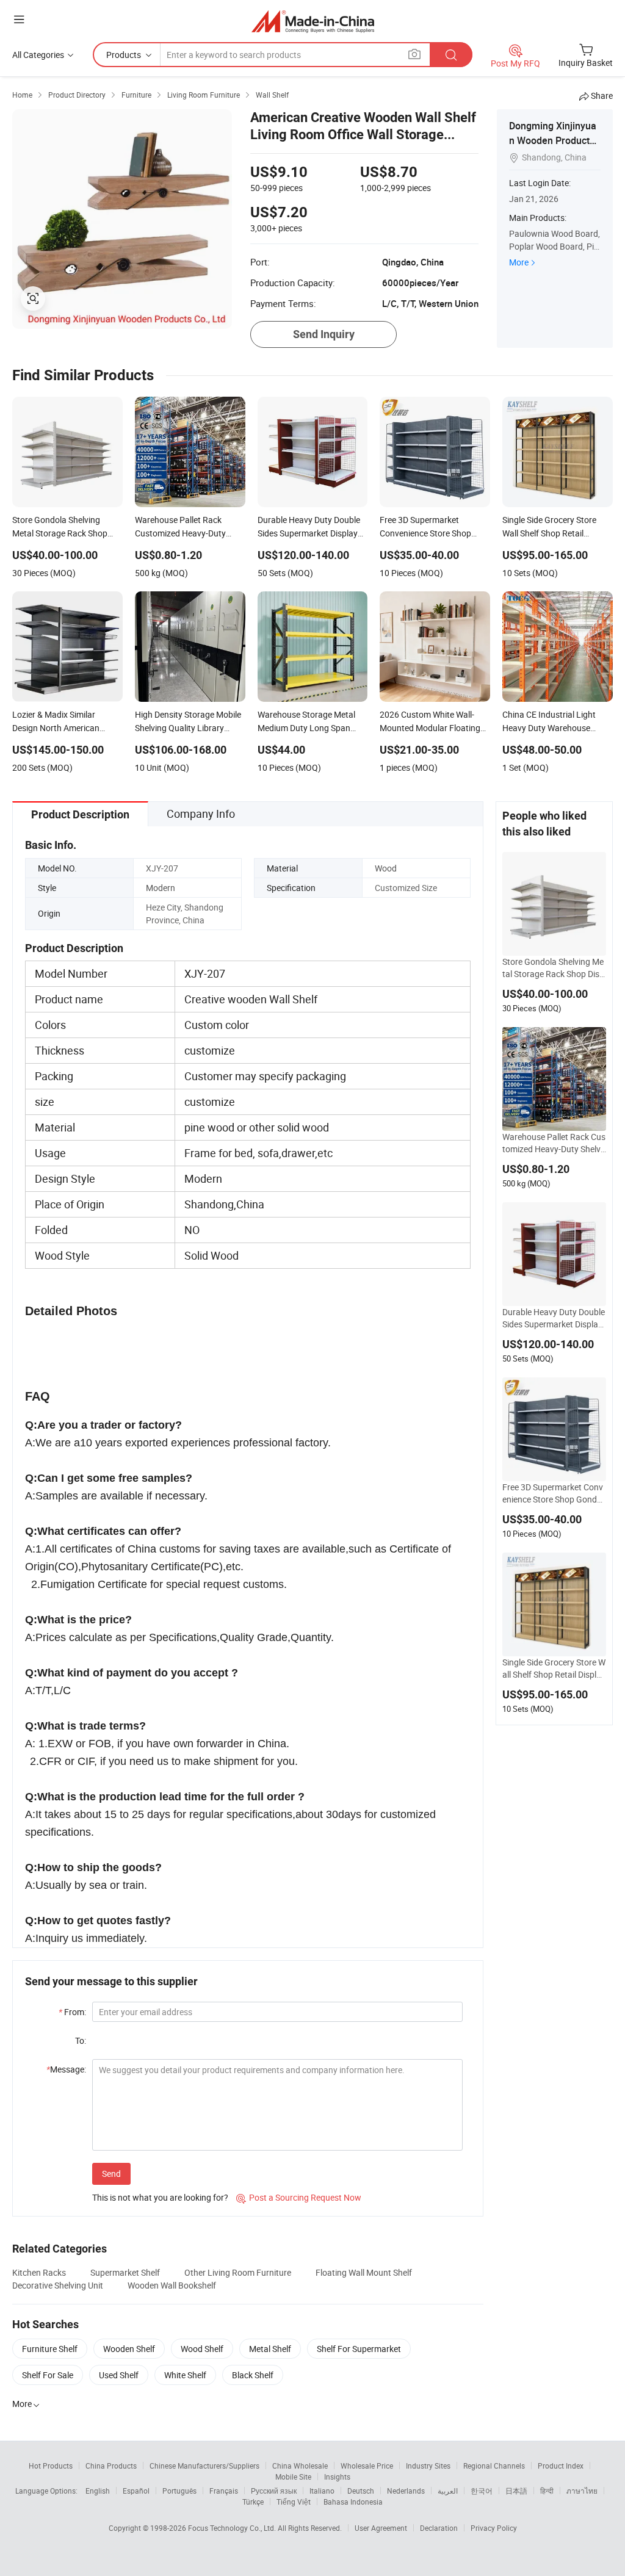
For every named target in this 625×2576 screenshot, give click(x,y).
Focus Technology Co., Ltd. (233, 2528)
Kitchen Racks (39, 2272)
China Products (111, 2466)
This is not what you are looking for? (160, 2197)
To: (81, 2040)
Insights (337, 2477)
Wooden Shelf (129, 2349)
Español (136, 2491)
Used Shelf (119, 2375)
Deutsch (361, 2491)
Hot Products (51, 2466)
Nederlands (406, 2491)
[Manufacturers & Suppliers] (313, 21)
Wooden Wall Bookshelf (172, 2285)
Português (179, 2491)
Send (111, 2174)
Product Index (561, 2466)
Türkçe (253, 2502)
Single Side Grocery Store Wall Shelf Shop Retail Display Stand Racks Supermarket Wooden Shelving (554, 1669)
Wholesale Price (367, 2466)
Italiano (322, 2491)
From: (72, 2012)
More (519, 262)
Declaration (439, 2528)
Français (224, 2491)
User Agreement (381, 2528)
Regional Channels (494, 2466)
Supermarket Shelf (125, 2272)
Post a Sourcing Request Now (299, 2197)
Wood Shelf (202, 2349)
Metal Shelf (270, 2349)
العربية (448, 2491)
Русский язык (274, 2491)
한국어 (482, 2491)
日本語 (516, 2491)
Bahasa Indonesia (353, 2502)
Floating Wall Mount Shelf (364, 2272)
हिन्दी (547, 2491)
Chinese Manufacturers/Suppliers (204, 2466)
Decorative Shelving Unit (58, 2285)
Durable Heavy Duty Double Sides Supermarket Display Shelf (554, 1318)
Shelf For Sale (48, 2375)
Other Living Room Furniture (238, 2272)
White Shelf (185, 2375)
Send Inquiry (324, 334)
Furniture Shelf (50, 2349)
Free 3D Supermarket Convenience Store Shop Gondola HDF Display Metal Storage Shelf (554, 1493)
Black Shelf (253, 2375)
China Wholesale (300, 2466)
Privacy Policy (494, 2528)
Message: (66, 2069)
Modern (161, 888)
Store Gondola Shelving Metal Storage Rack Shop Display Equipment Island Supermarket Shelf (554, 968)
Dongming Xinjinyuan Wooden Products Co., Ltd (553, 140)
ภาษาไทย (582, 2491)
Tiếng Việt (294, 2502)
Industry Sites (428, 2466)
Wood (386, 868)
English (98, 2491)
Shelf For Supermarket (359, 2349)
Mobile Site (293, 2477)
